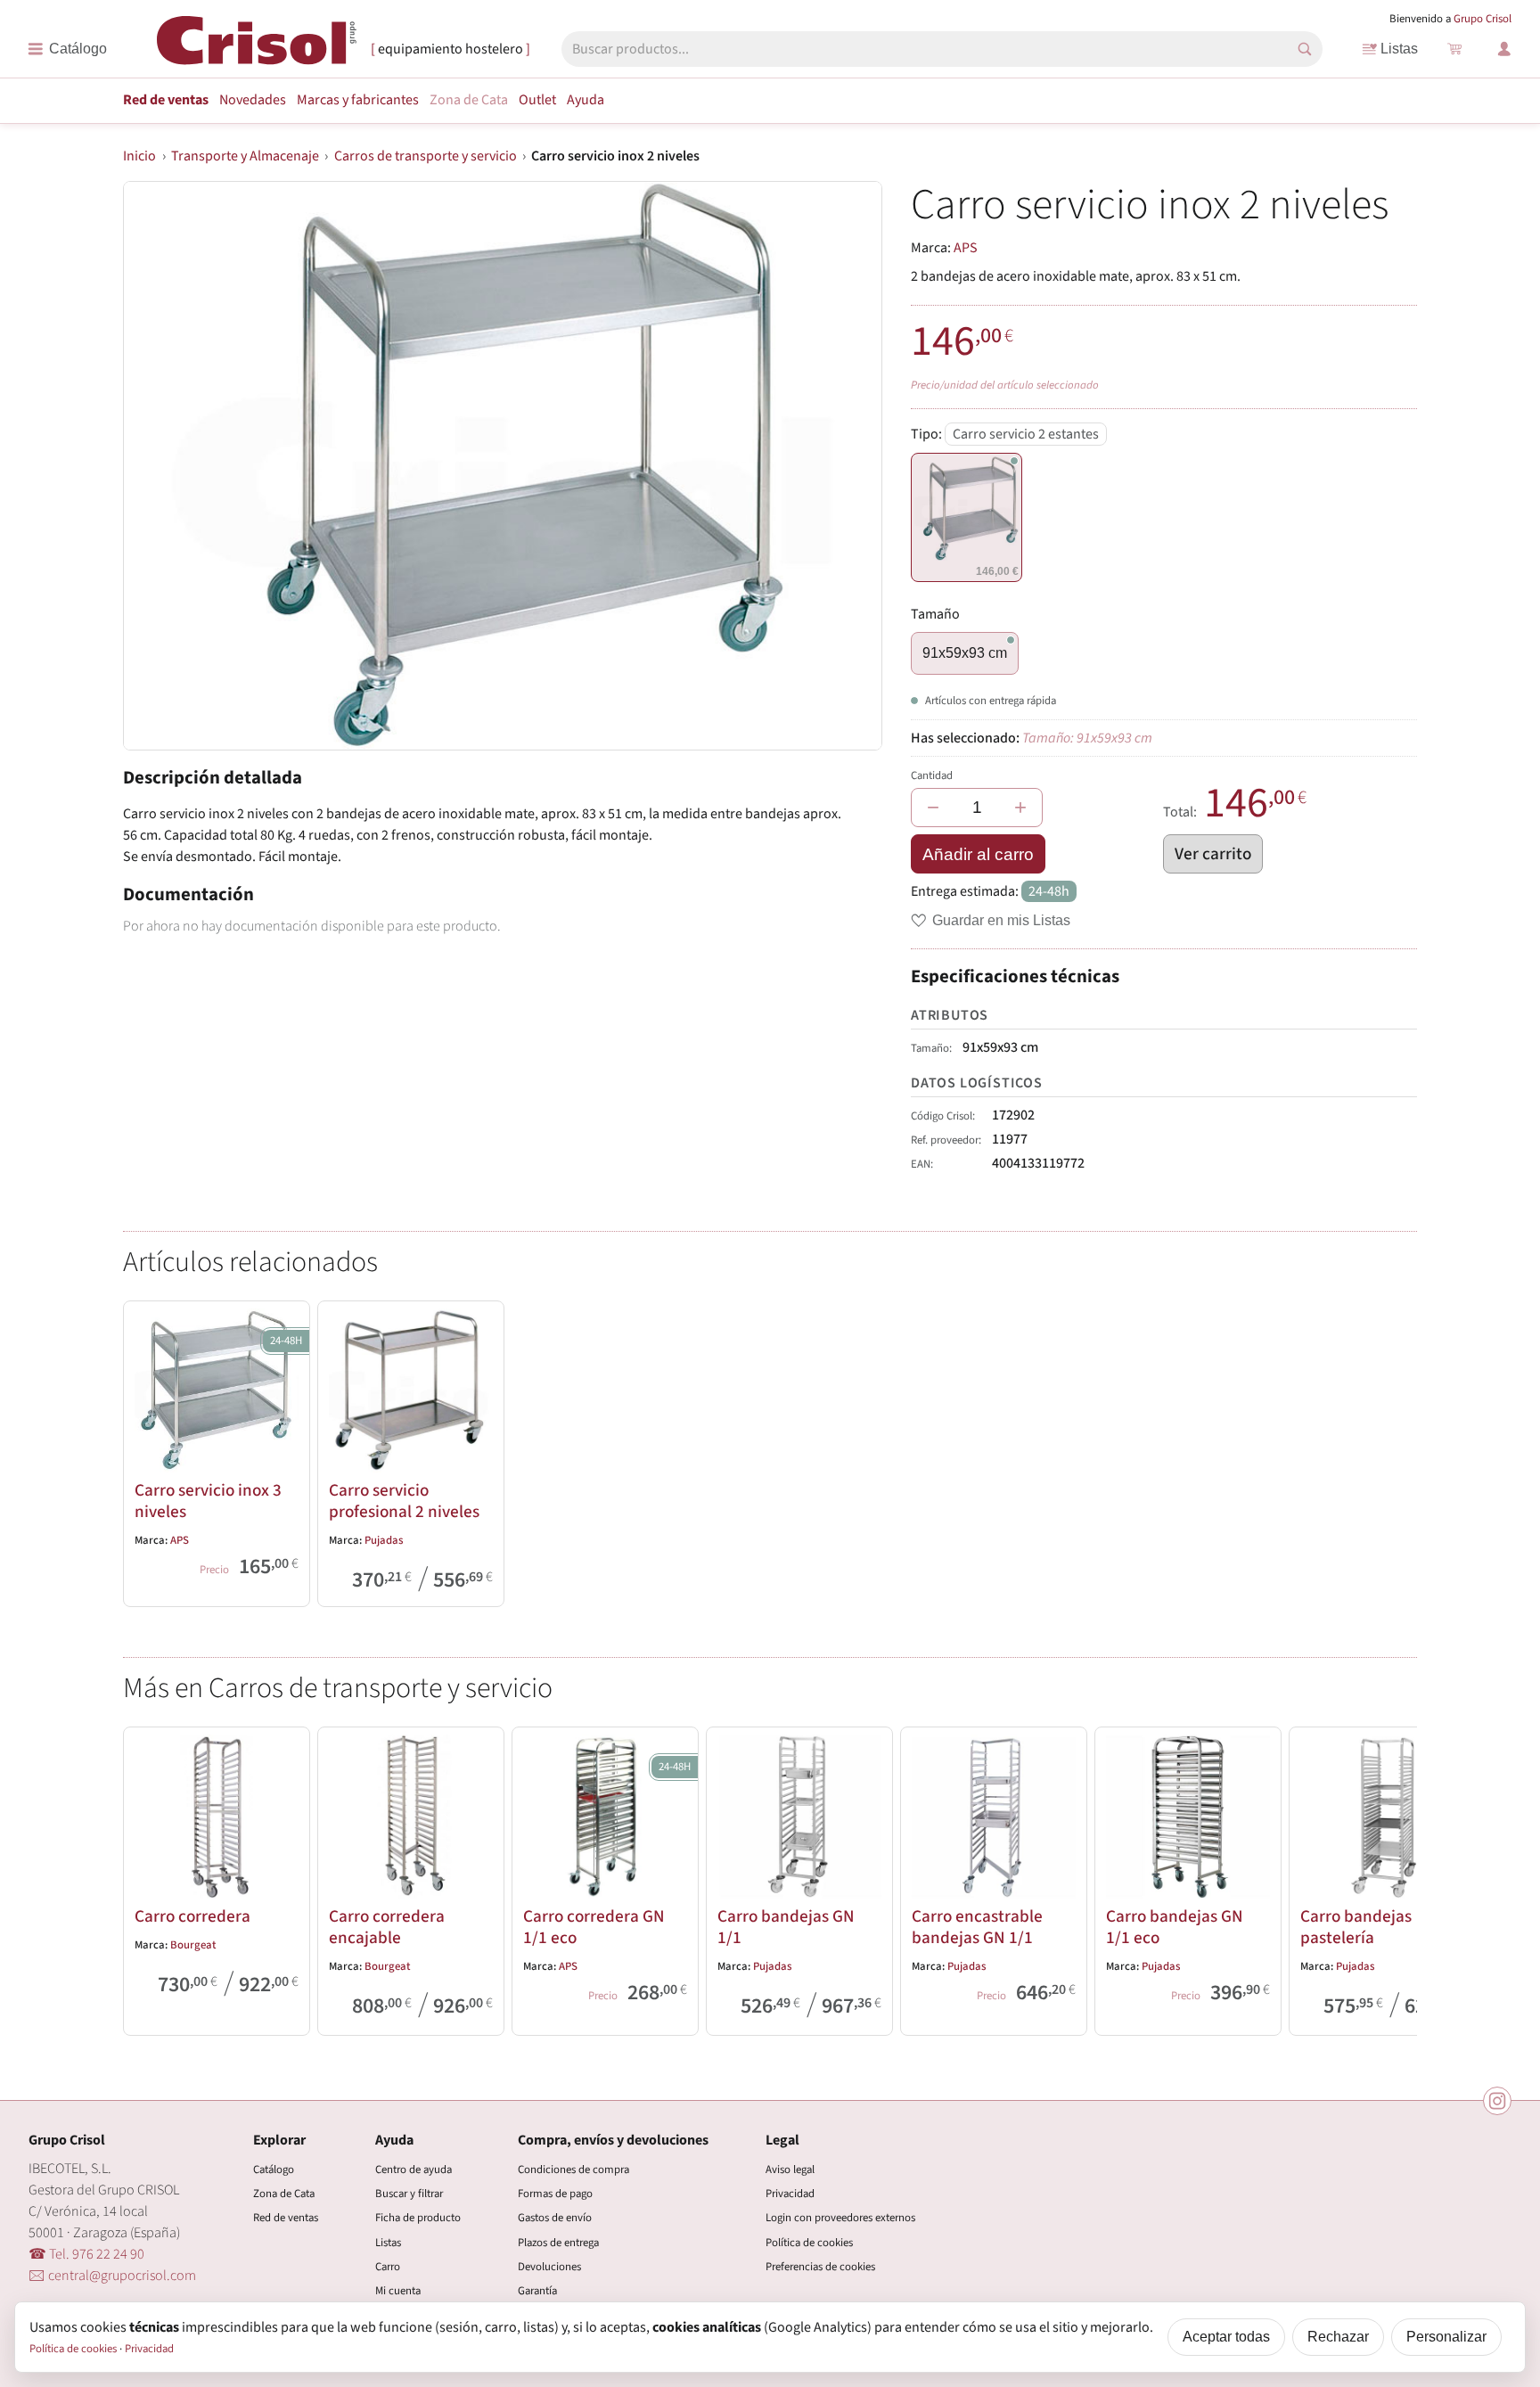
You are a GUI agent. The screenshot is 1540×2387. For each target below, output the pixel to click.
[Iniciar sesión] (1504, 49)
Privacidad (790, 2194)
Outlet (537, 100)
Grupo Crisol (1483, 19)
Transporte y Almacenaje (245, 156)
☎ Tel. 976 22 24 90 (86, 2254)
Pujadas (384, 1540)
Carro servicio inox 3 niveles (208, 1501)
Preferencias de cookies (820, 2267)
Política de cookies (809, 2243)
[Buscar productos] (1305, 49)
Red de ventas (166, 100)
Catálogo (274, 2170)
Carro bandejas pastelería (1356, 1927)
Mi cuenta (398, 2291)
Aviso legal (790, 2170)
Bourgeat (193, 1945)
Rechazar (1338, 2337)
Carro (388, 2267)
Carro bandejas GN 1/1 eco (1175, 1927)
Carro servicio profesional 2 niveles (404, 1501)
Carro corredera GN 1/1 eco (594, 1927)
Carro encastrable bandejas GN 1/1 (977, 1927)
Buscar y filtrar (409, 2194)
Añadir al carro (978, 854)
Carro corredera (192, 1916)
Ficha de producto (418, 2218)
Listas (1399, 49)
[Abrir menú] (67, 49)
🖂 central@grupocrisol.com (112, 2276)
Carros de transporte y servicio (426, 156)
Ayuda (586, 100)
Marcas (358, 100)
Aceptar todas (1226, 2337)
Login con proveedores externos (840, 2218)
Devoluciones (549, 2267)
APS (966, 248)
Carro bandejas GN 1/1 (786, 1927)
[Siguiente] (1396, 1877)
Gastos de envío (555, 2218)
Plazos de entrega (558, 2243)
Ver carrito (1213, 854)
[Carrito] (1454, 49)
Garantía (537, 2291)
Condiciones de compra (573, 2170)
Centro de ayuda (414, 2170)
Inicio (139, 156)
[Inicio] (257, 48)
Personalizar (1446, 2337)
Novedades (253, 100)
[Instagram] (1497, 2101)
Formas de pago (555, 2194)
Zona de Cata (469, 100)
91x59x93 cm (965, 653)
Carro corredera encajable (387, 1927)
